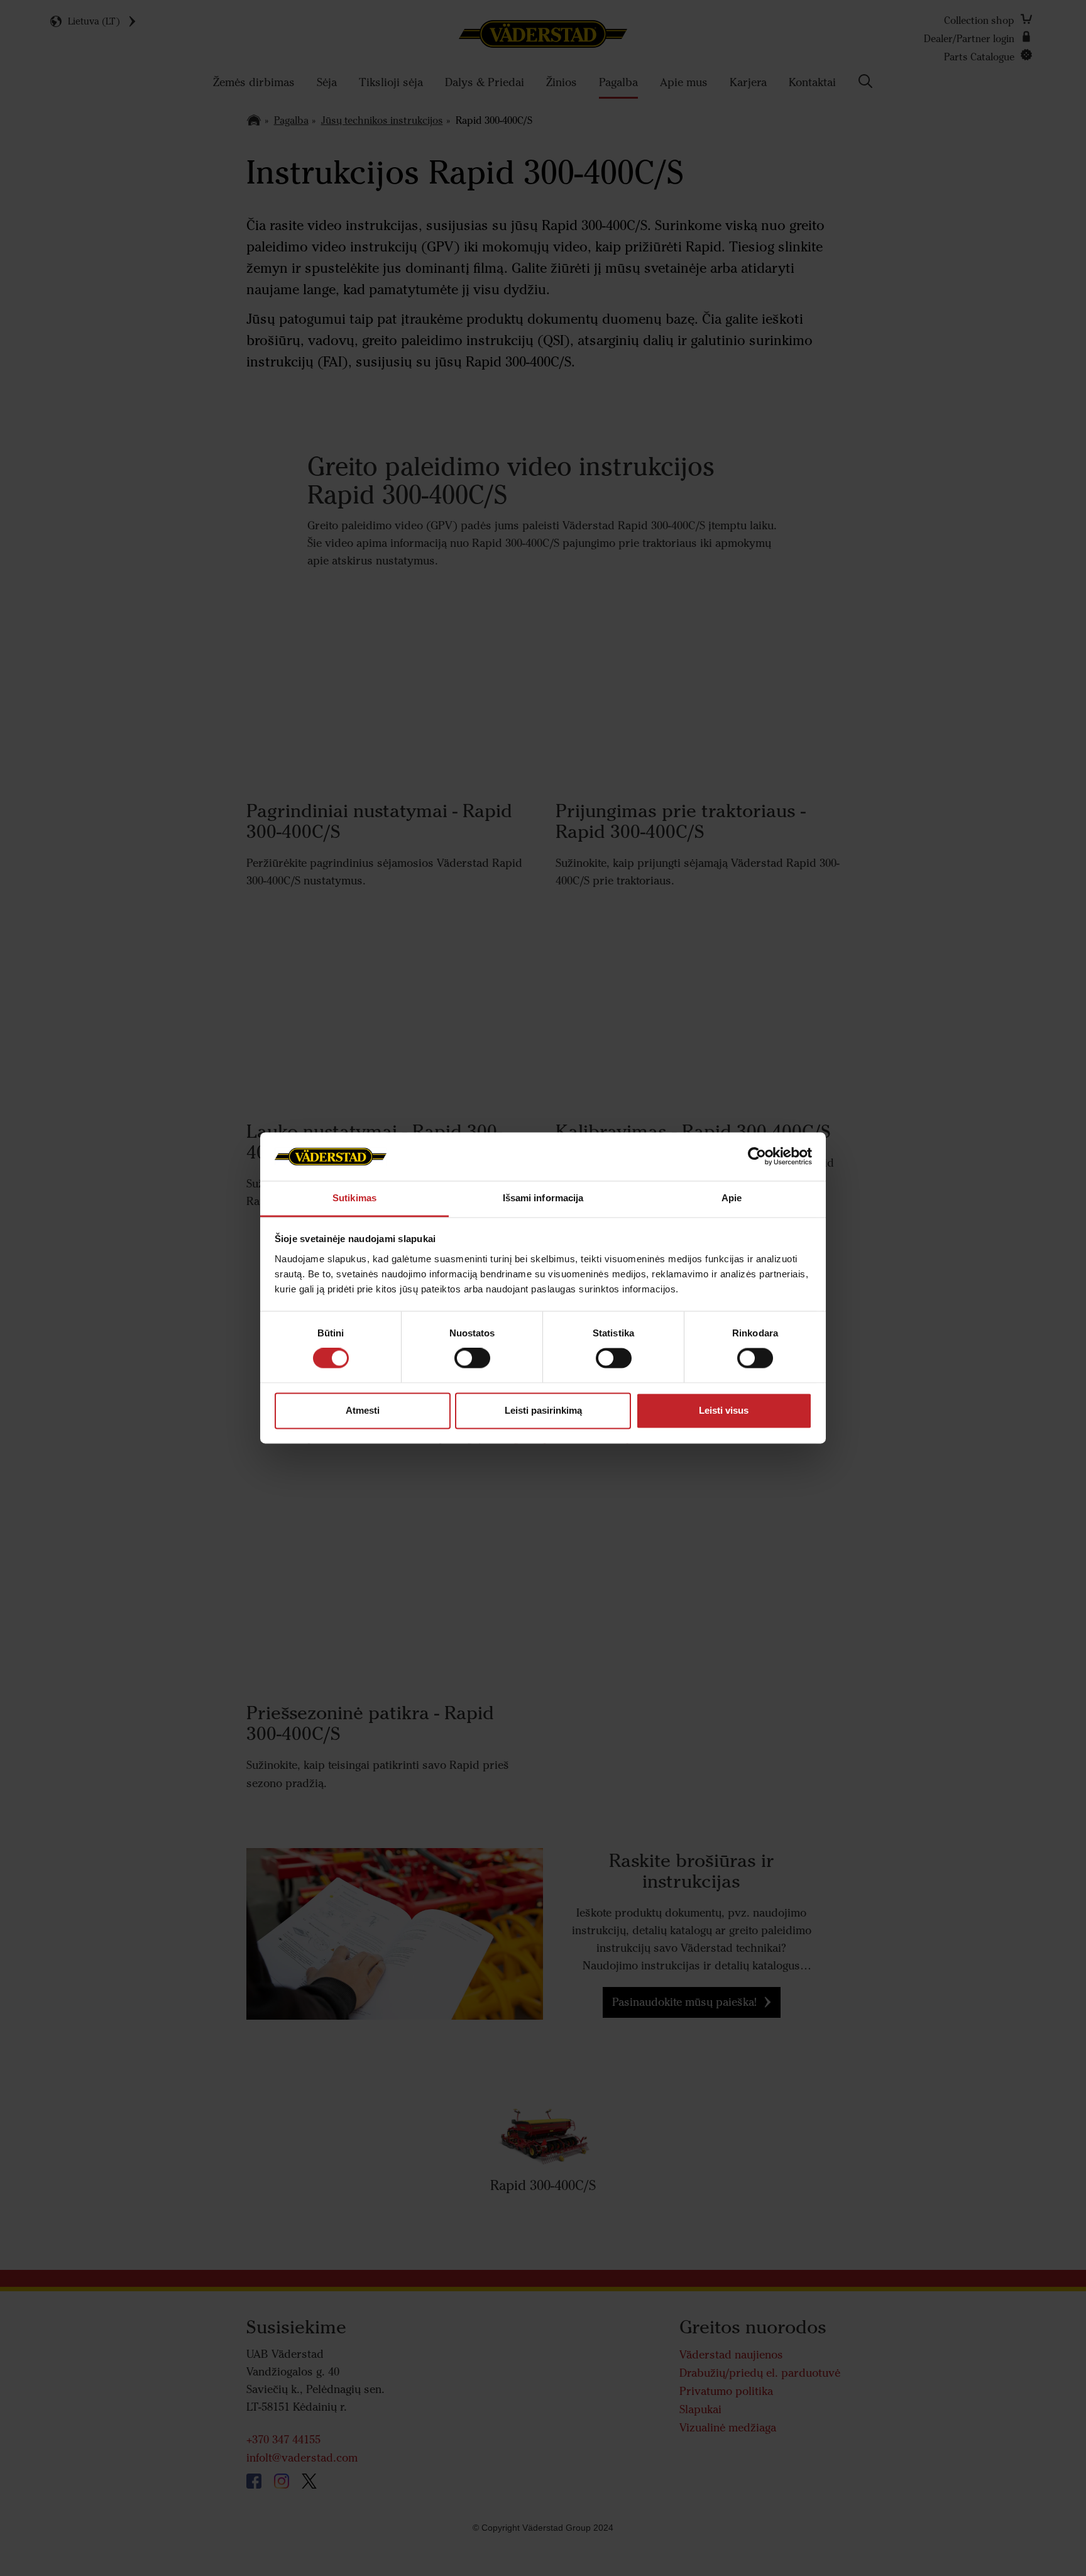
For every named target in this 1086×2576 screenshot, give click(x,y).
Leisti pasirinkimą (543, 1410)
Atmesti (363, 1410)
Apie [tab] (732, 1198)
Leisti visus (724, 1410)
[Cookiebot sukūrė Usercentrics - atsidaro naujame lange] (757, 1157)
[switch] (472, 1368)
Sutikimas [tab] (354, 1198)
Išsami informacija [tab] (543, 1198)
